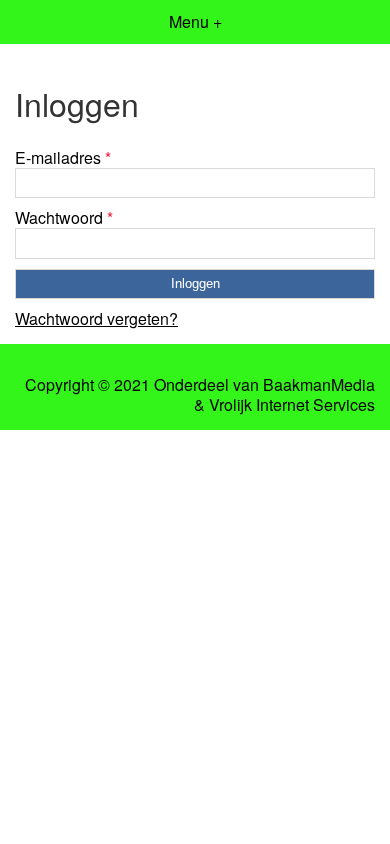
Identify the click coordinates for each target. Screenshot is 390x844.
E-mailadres (63, 157)
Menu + (195, 21)
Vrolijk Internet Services (292, 405)
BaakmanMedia (319, 385)
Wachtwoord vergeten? (96, 318)
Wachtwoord (64, 217)
